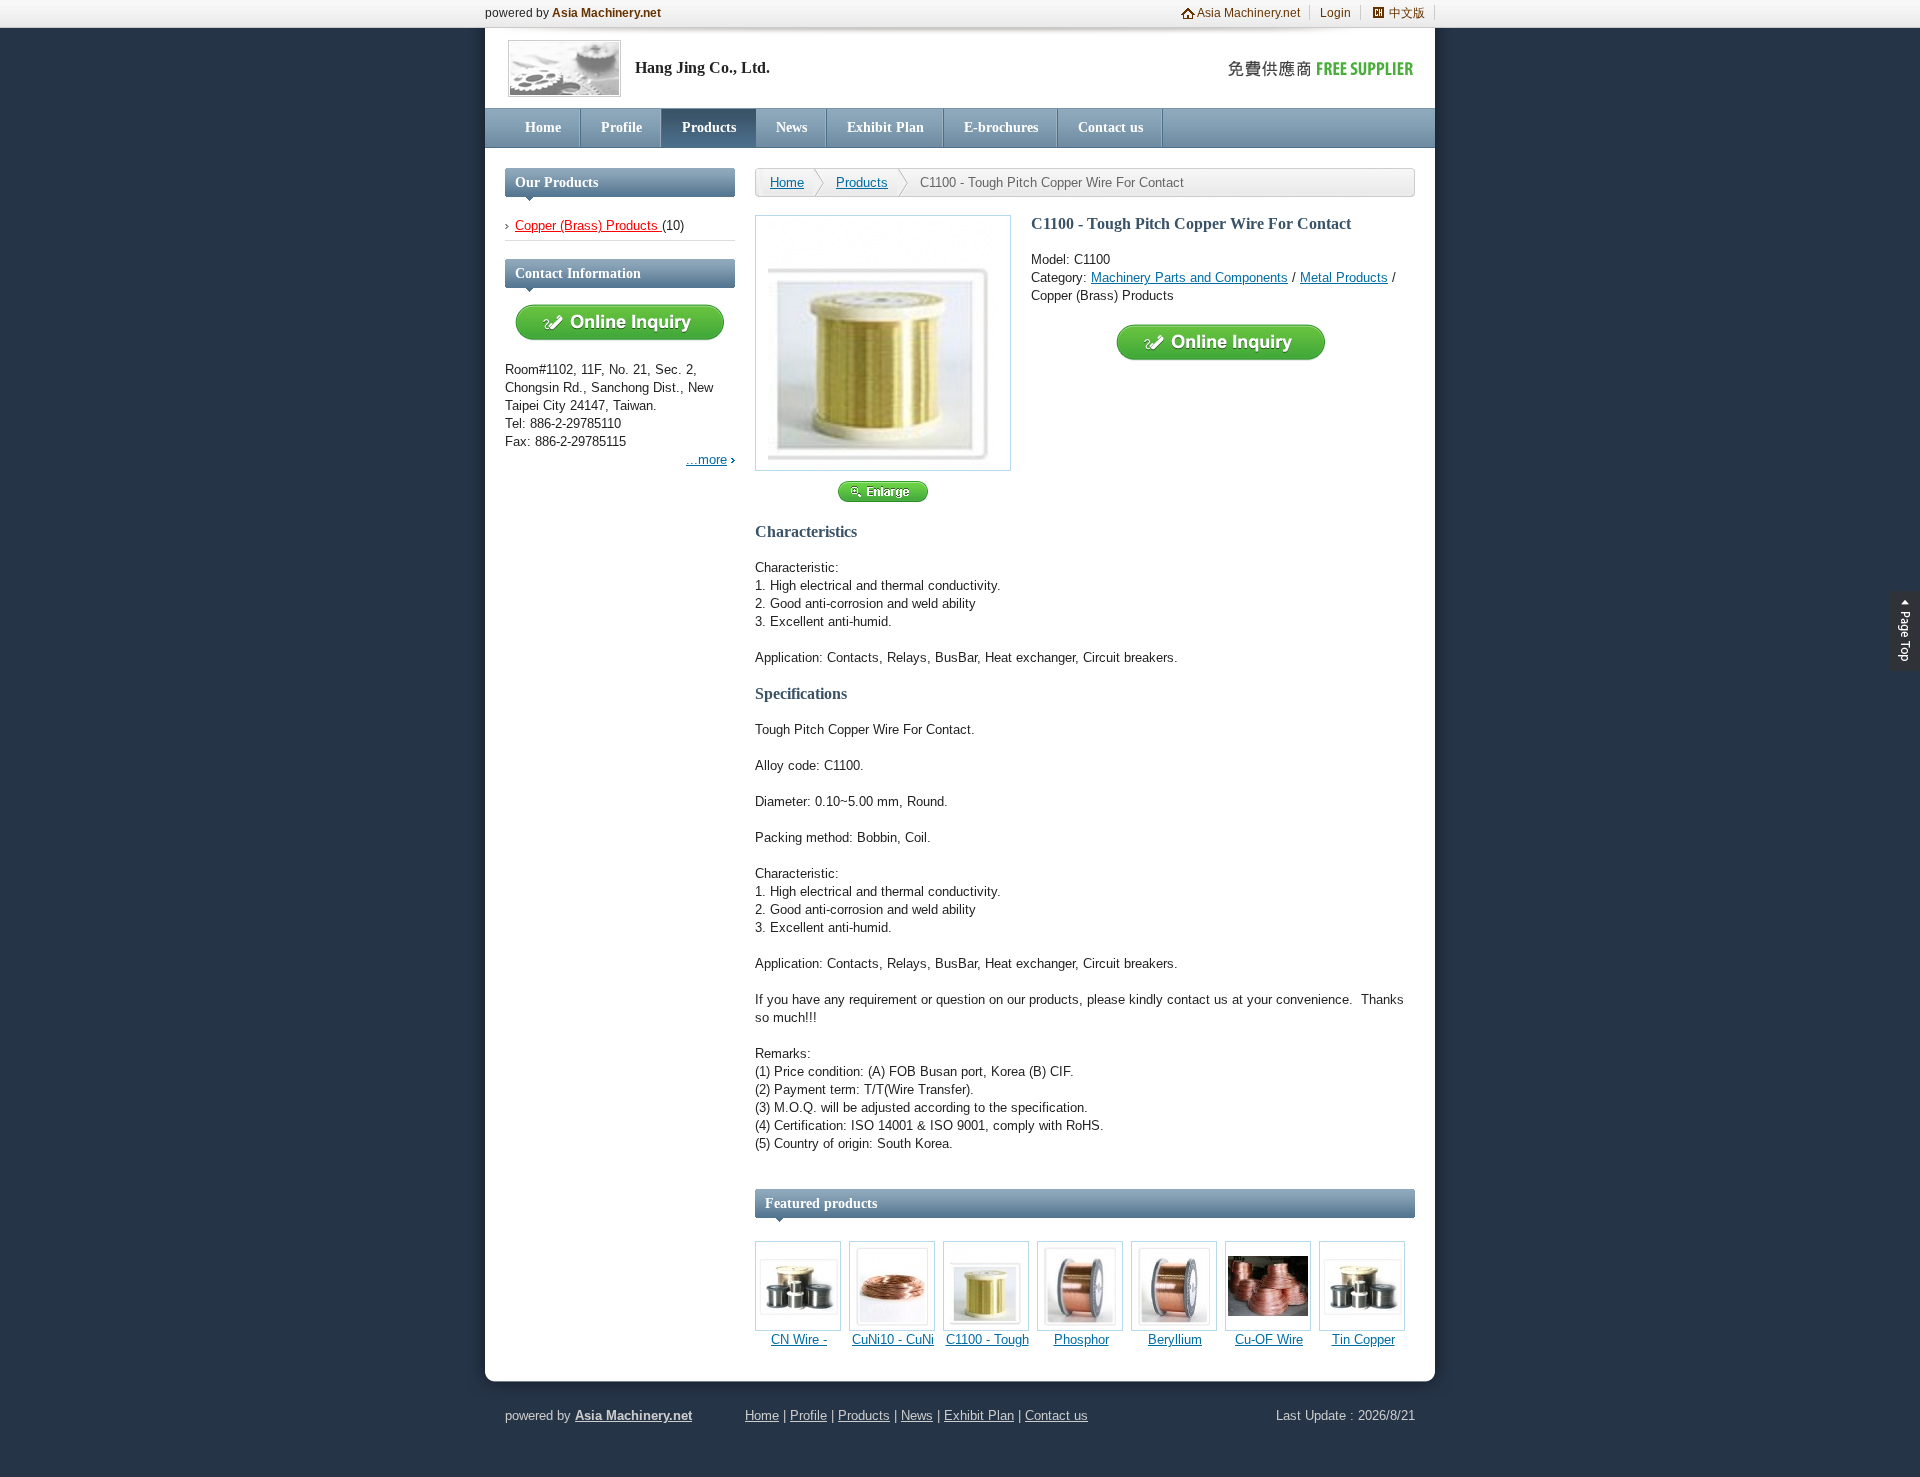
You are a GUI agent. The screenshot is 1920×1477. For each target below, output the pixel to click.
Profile (621, 127)
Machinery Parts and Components (1189, 277)
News (791, 127)
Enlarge (883, 491)
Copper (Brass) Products (588, 225)
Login (1335, 13)
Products (709, 127)
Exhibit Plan (885, 127)
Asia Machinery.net (606, 13)
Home (543, 127)
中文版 (1407, 13)
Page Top (1905, 631)
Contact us (1110, 127)
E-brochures (1001, 127)
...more (706, 459)
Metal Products (1344, 277)
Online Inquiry (620, 323)
